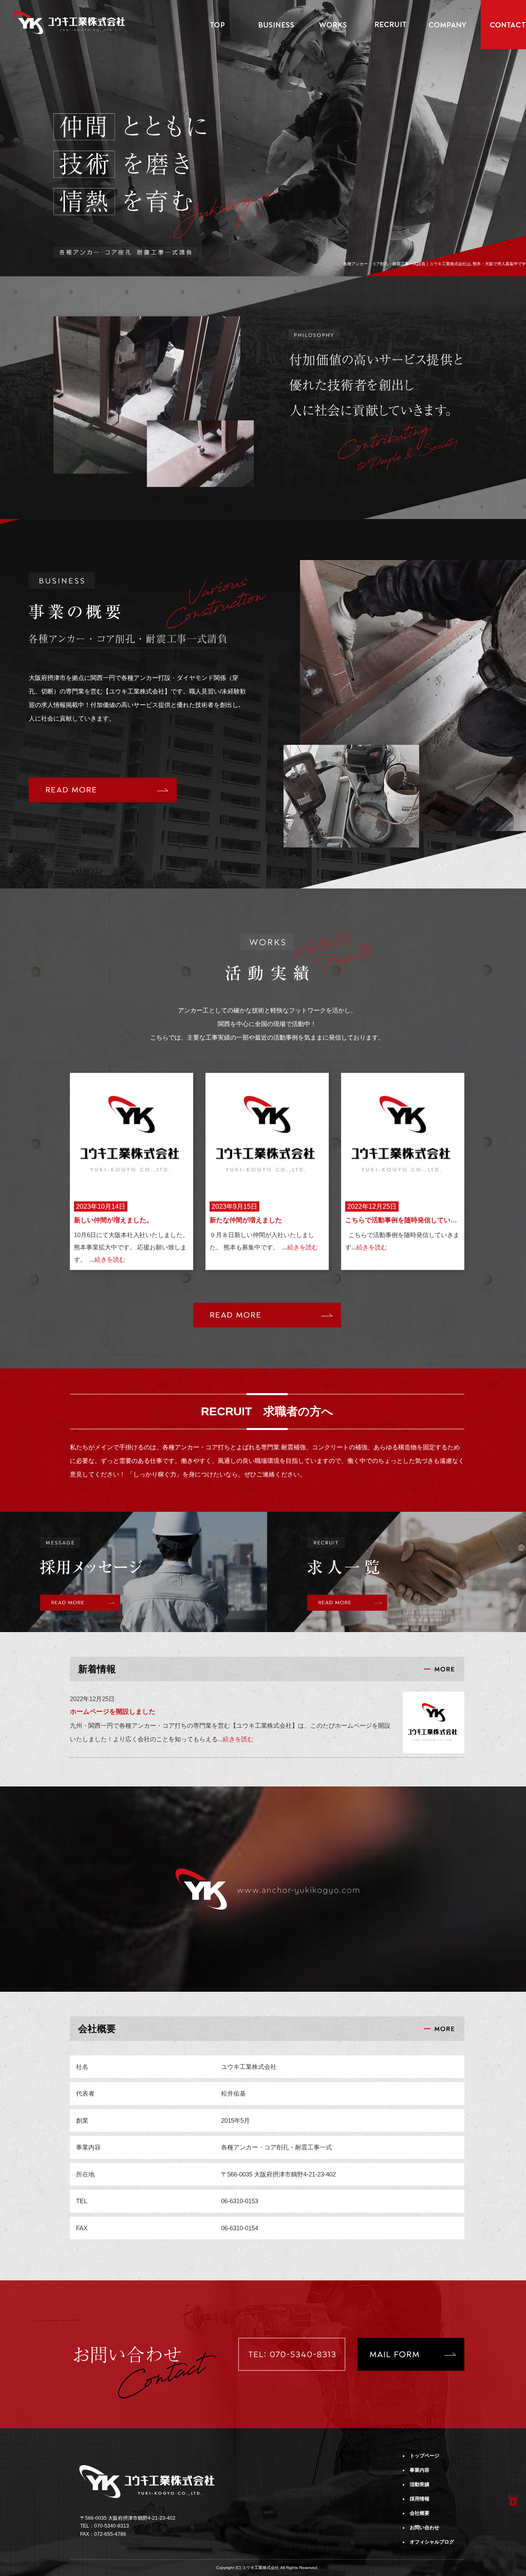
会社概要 (448, 25)
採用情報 (390, 25)
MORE (267, 1315)
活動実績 (333, 25)
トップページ (218, 25)
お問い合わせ (424, 2528)
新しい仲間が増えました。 (113, 1220)
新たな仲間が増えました (246, 1220)
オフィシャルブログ (432, 2542)
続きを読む (110, 1259)
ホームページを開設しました (113, 1712)
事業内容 (275, 25)
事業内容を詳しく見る (103, 790)
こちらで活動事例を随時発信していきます (408, 1220)
